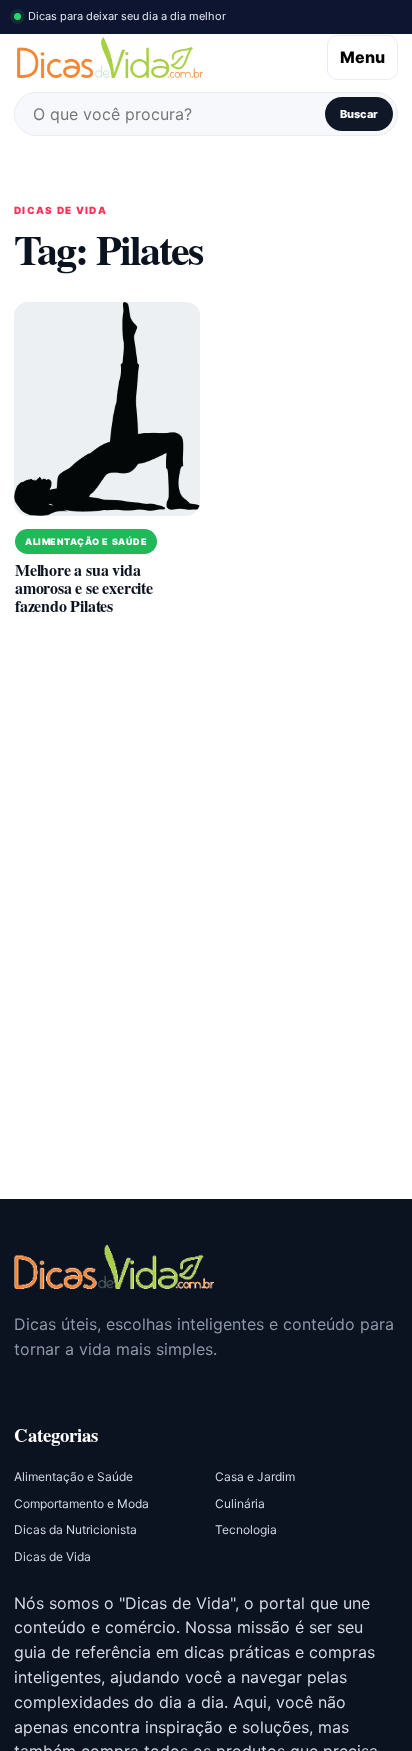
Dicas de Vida (52, 1556)
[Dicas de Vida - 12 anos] (114, 1266)
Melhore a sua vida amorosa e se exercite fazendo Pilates (84, 587)
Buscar (359, 114)
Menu (362, 57)
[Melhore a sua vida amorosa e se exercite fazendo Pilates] (107, 408)
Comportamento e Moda (81, 1503)
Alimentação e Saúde (86, 541)
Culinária (240, 1503)
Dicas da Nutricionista (75, 1529)
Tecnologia (246, 1529)
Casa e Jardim (255, 1476)
